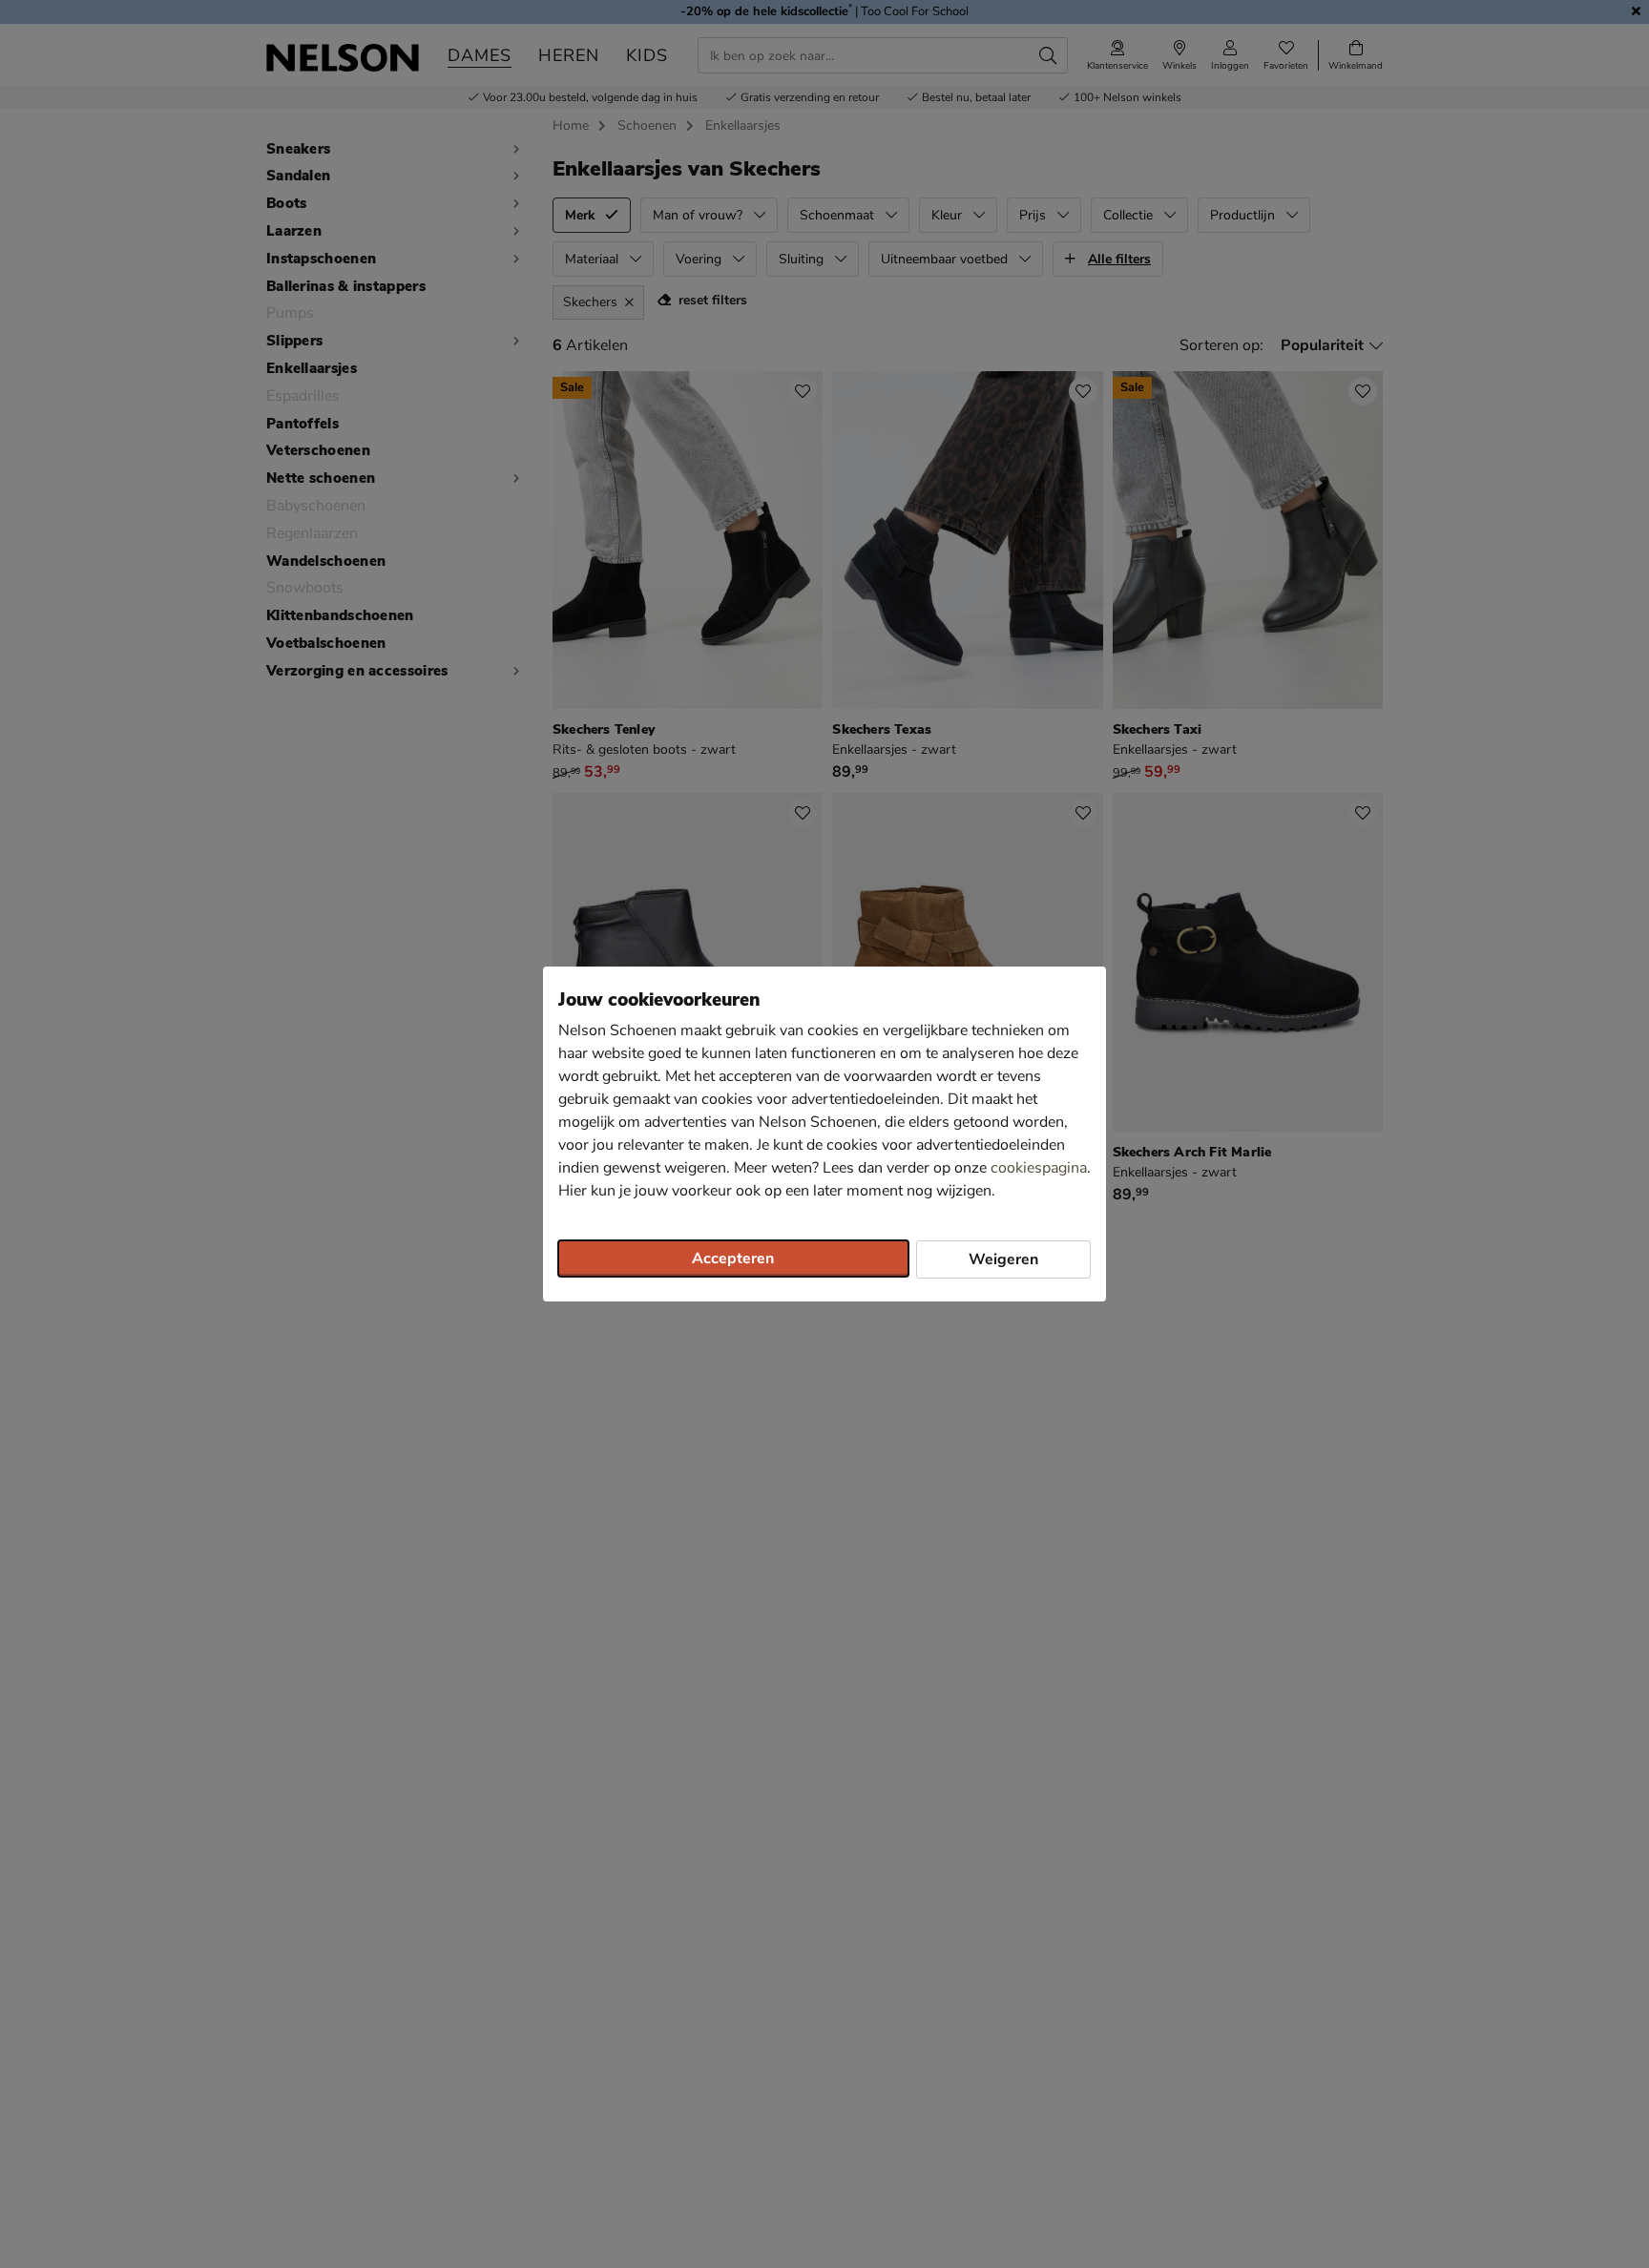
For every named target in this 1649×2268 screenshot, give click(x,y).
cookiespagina (1039, 1168)
